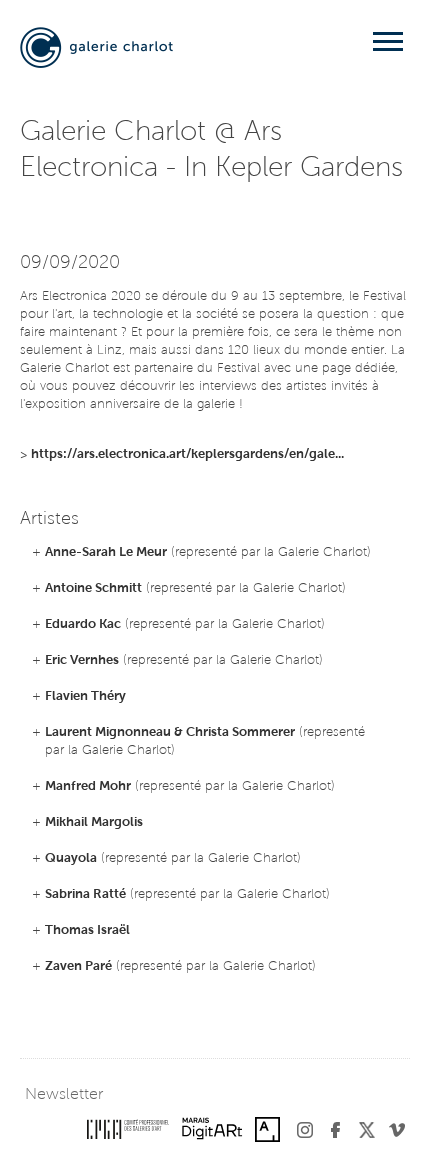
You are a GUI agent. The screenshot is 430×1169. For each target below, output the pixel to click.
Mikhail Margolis (94, 822)
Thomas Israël (87, 930)
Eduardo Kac (83, 624)
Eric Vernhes (82, 660)
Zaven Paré (78, 966)
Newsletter (64, 1095)
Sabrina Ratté (85, 894)
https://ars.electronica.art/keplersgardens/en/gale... (187, 454)
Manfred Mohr (88, 786)
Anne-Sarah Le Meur (106, 552)
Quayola (71, 858)
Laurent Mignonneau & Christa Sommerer (170, 732)
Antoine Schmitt (93, 588)
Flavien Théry (85, 696)
